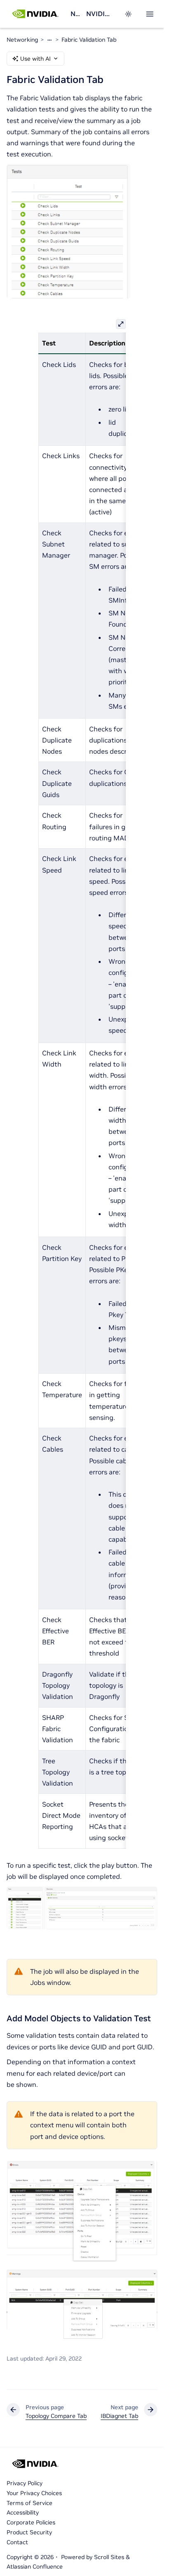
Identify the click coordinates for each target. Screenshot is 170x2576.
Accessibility (23, 2512)
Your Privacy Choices (34, 2493)
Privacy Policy (25, 2483)
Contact (17, 2542)
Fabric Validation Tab (89, 40)
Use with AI (35, 59)
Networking (75, 14)
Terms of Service (30, 2503)
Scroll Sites (109, 2557)
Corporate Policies (31, 2522)
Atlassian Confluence (35, 2567)
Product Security (29, 2532)
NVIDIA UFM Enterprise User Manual (100, 14)
